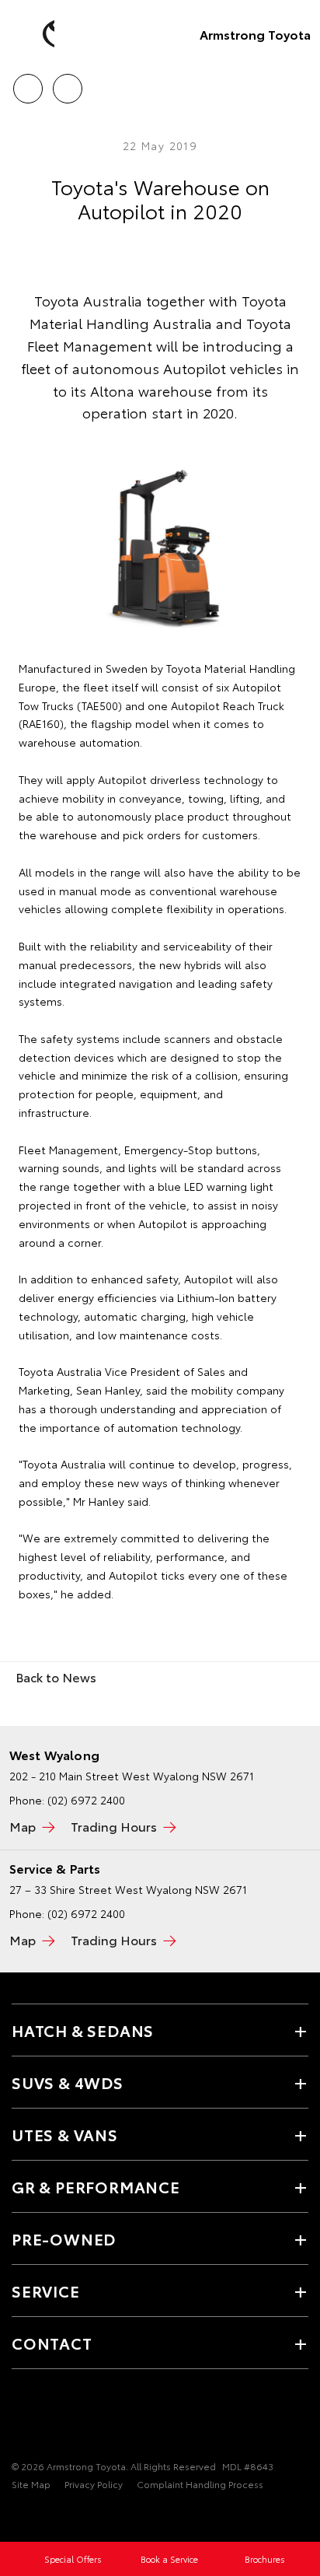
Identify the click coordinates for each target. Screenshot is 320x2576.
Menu (299, 83)
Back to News (56, 1676)
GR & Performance (96, 2186)
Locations (67, 83)
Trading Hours (114, 1826)
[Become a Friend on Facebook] (21, 2418)
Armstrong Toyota (255, 34)
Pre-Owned (64, 2238)
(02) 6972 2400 (86, 1800)
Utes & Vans (65, 2134)
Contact (52, 2343)
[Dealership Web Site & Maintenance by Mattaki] (42, 2516)
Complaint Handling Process (200, 2484)
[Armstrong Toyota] (35, 34)
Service (46, 2291)
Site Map (31, 2484)
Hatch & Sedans (83, 2030)
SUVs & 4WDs (68, 2082)
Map (23, 1826)
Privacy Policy (94, 2484)
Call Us (28, 83)
